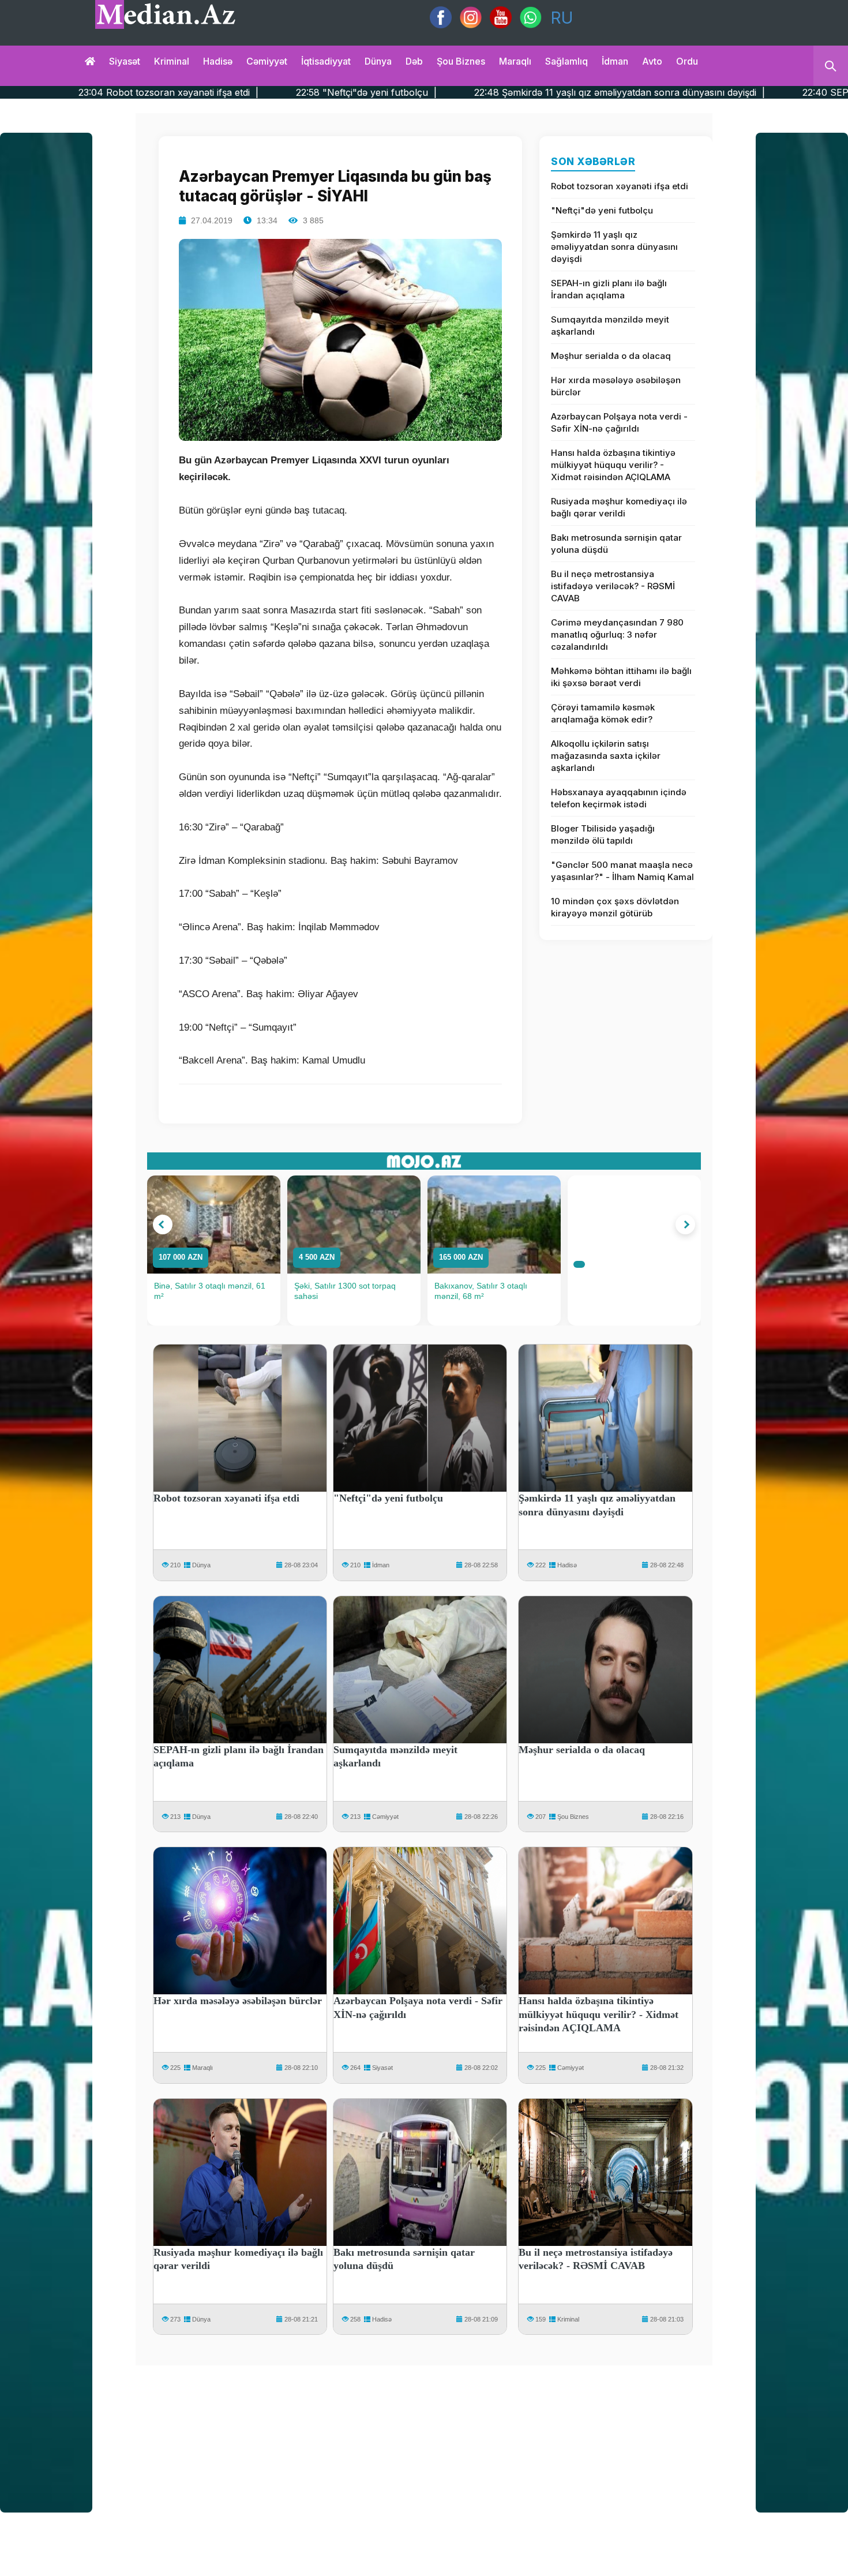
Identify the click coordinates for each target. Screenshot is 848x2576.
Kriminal (172, 61)
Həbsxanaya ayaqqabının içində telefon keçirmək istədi (619, 798)
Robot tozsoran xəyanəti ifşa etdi (620, 186)
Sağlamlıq (566, 61)
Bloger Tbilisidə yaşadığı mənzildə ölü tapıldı (603, 834)
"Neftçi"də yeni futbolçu (602, 210)
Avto (652, 61)
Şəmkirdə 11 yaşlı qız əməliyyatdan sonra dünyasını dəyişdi (614, 247)
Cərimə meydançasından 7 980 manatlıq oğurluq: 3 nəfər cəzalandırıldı (617, 634)
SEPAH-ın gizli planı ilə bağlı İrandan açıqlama (609, 289)
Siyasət (125, 61)
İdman (615, 61)
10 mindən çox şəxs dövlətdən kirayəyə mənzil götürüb (615, 907)
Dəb (414, 61)
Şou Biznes (573, 1817)
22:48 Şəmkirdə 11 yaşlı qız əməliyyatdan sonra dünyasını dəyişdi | (464, 92)
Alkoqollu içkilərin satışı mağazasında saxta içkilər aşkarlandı (606, 756)
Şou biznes (461, 61)
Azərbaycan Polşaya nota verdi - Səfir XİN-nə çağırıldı (619, 422)
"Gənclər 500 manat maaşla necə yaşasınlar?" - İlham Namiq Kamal (622, 871)
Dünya (378, 61)
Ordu (687, 61)
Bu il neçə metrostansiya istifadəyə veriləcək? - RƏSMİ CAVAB (613, 586)
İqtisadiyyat (326, 61)
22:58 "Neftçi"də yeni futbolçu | (211, 92)
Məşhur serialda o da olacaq (611, 356)
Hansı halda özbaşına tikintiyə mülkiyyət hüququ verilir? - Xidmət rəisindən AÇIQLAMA (613, 465)
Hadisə (218, 61)
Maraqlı (515, 61)
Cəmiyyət (267, 61)
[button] (163, 1225)
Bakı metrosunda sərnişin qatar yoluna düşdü (616, 544)
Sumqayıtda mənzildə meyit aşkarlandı (610, 325)
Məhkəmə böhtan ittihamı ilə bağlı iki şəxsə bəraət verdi (621, 677)
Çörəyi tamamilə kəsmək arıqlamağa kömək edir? (603, 713)
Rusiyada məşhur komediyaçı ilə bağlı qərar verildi (619, 507)
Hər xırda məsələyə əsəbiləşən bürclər (616, 386)
